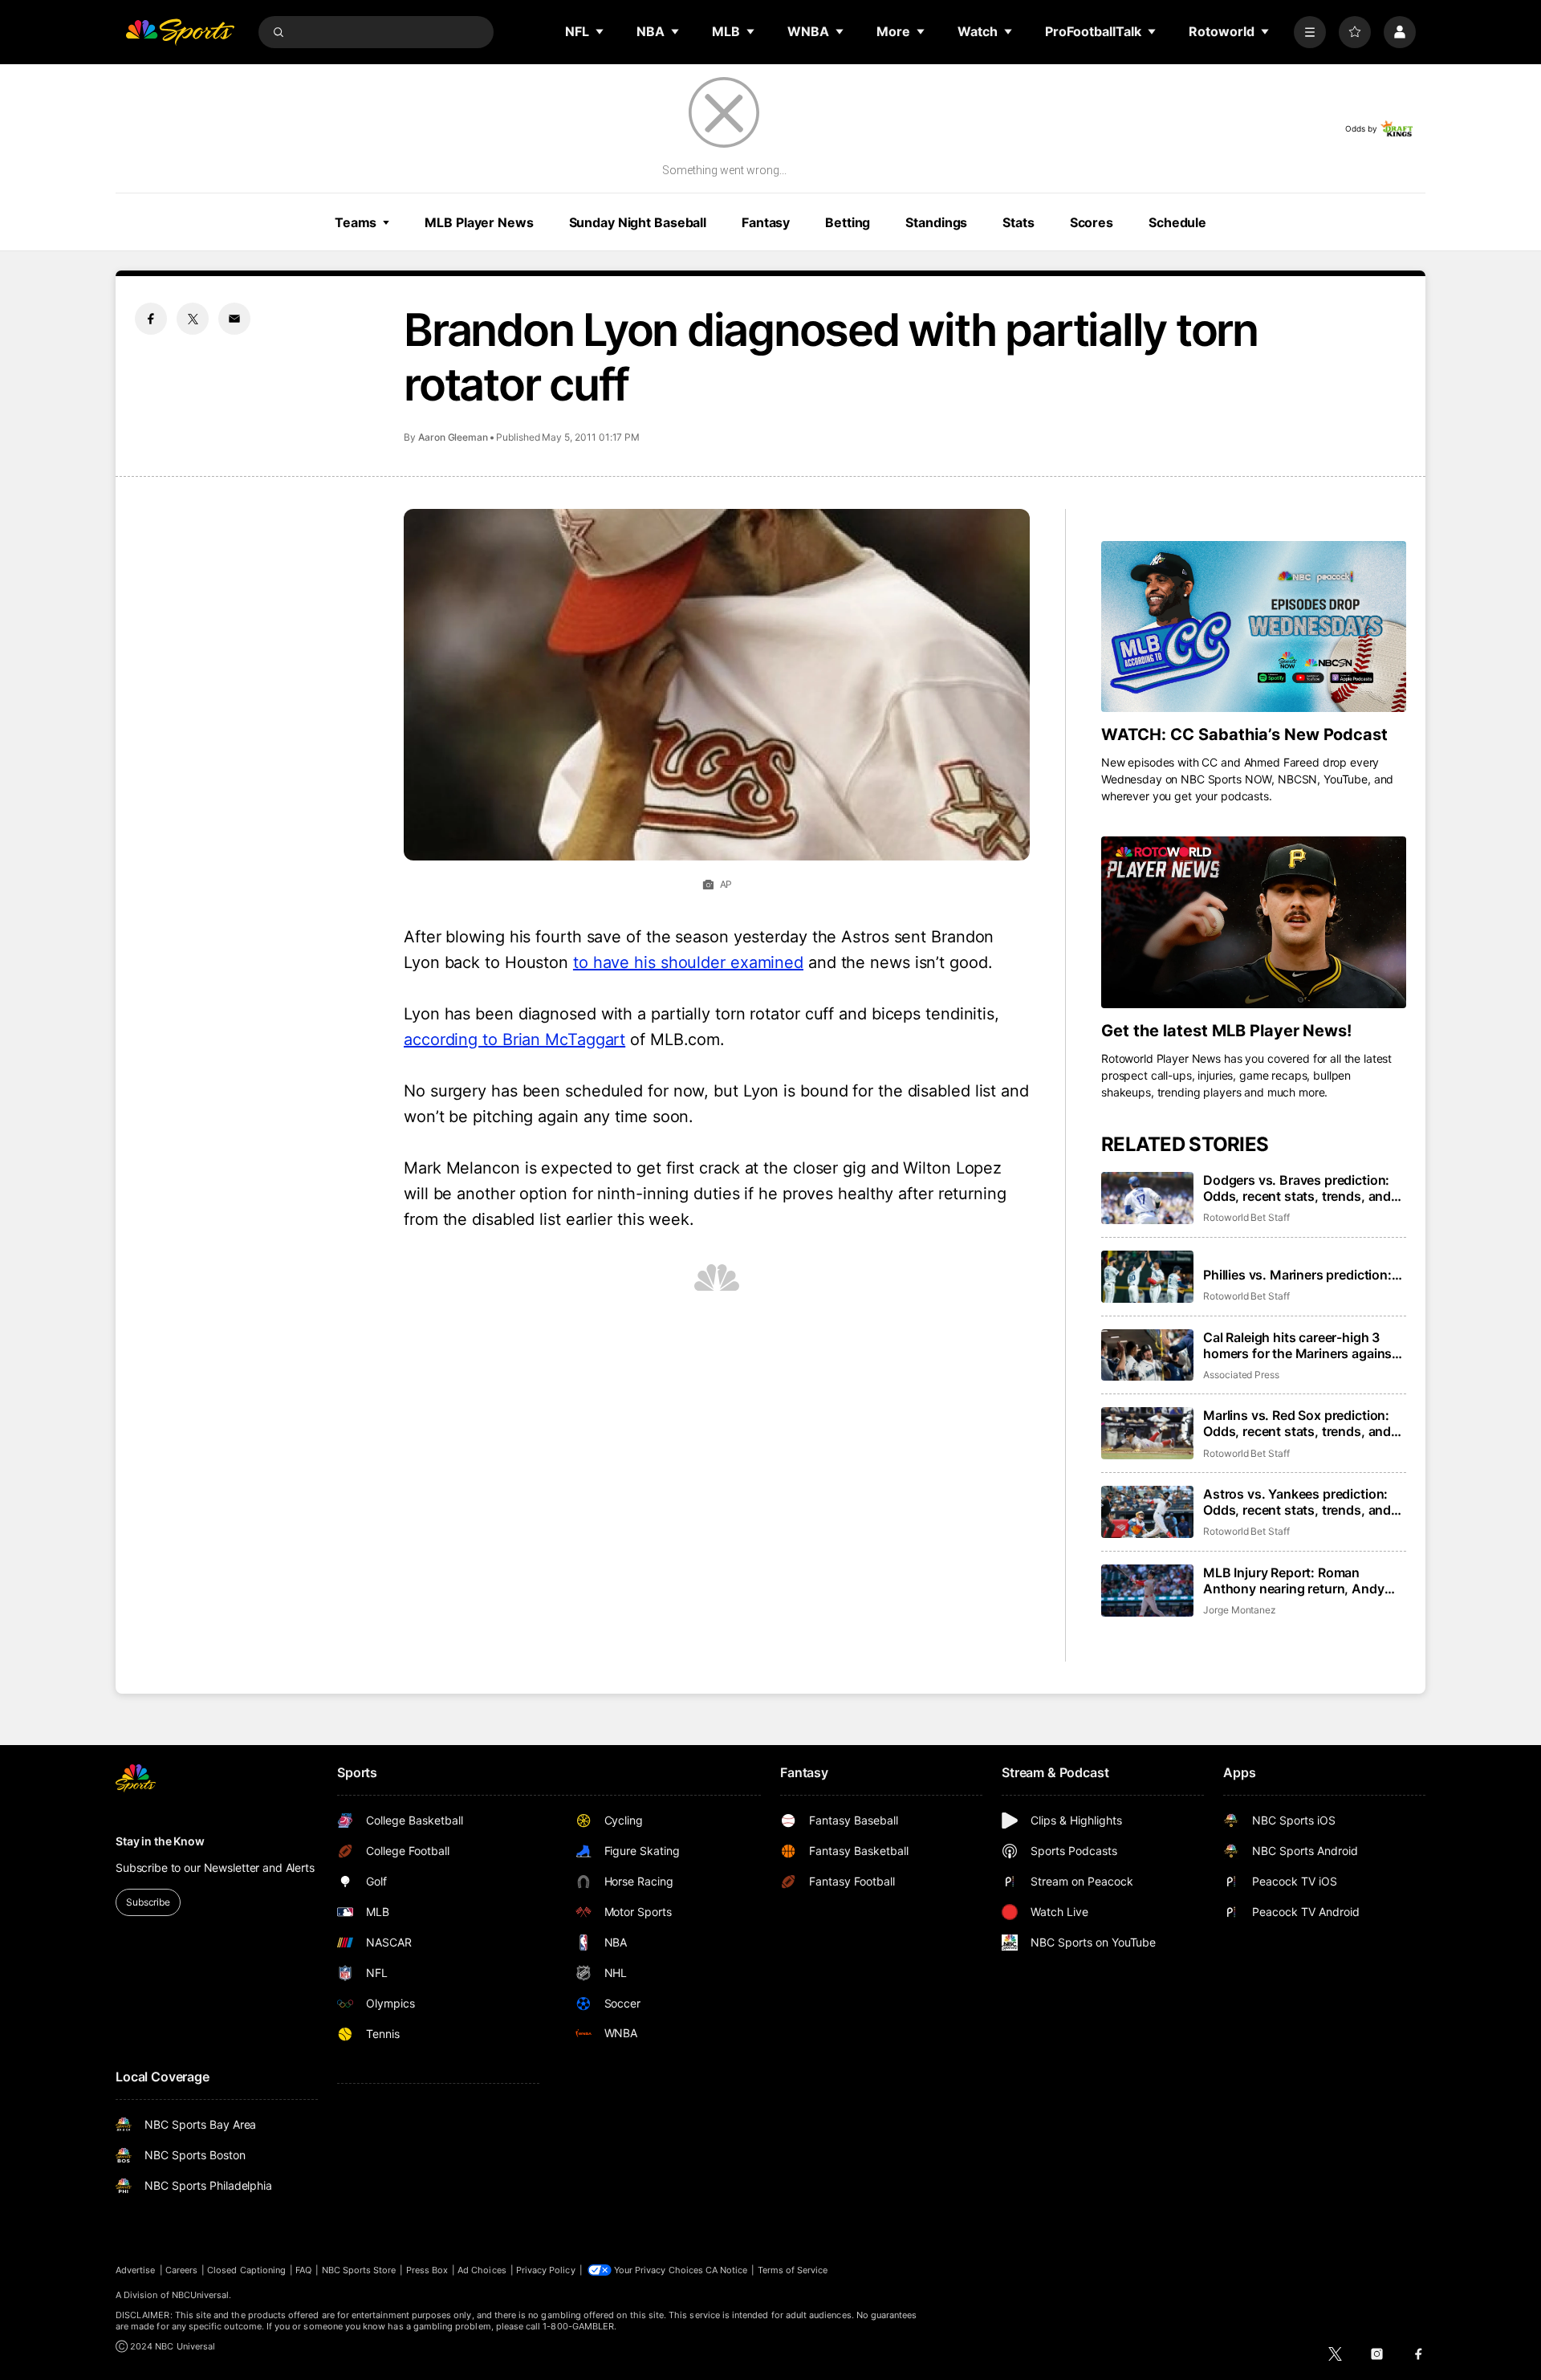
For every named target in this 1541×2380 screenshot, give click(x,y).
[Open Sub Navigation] (600, 31)
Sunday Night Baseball (638, 222)
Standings (936, 222)
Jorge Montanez (1240, 1610)
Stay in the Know (160, 1841)
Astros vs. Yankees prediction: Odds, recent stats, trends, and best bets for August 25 (1297, 1502)
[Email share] (234, 319)
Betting (848, 222)
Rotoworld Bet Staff (1246, 1217)
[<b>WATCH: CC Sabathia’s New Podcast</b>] (1254, 627)
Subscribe (148, 1902)
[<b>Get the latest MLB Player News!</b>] (1254, 922)
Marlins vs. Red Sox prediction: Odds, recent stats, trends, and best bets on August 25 (1297, 1423)
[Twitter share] (193, 319)
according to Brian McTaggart (514, 1039)
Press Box (427, 2270)
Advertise (136, 2270)
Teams (356, 222)
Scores (1092, 222)
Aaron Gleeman (453, 437)
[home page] (180, 32)
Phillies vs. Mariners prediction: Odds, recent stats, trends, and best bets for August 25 (1297, 1275)
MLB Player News (479, 222)
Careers (181, 2270)
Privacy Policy (546, 2270)
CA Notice (727, 2270)
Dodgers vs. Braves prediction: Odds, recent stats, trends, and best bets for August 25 (1297, 1188)
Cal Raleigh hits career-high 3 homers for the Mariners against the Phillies (1300, 1345)
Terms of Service (793, 2270)
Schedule (1177, 222)
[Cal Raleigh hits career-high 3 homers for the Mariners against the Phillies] (1147, 1355)
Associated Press (1241, 1375)
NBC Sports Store (359, 2270)
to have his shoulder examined (688, 962)
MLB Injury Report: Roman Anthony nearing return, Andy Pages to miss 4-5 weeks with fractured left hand (1294, 1581)
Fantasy (766, 222)
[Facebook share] (151, 319)
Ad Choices (482, 2270)
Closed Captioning (246, 2270)
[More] (1310, 32)
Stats (1018, 222)
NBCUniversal (201, 2295)
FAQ (303, 2270)
